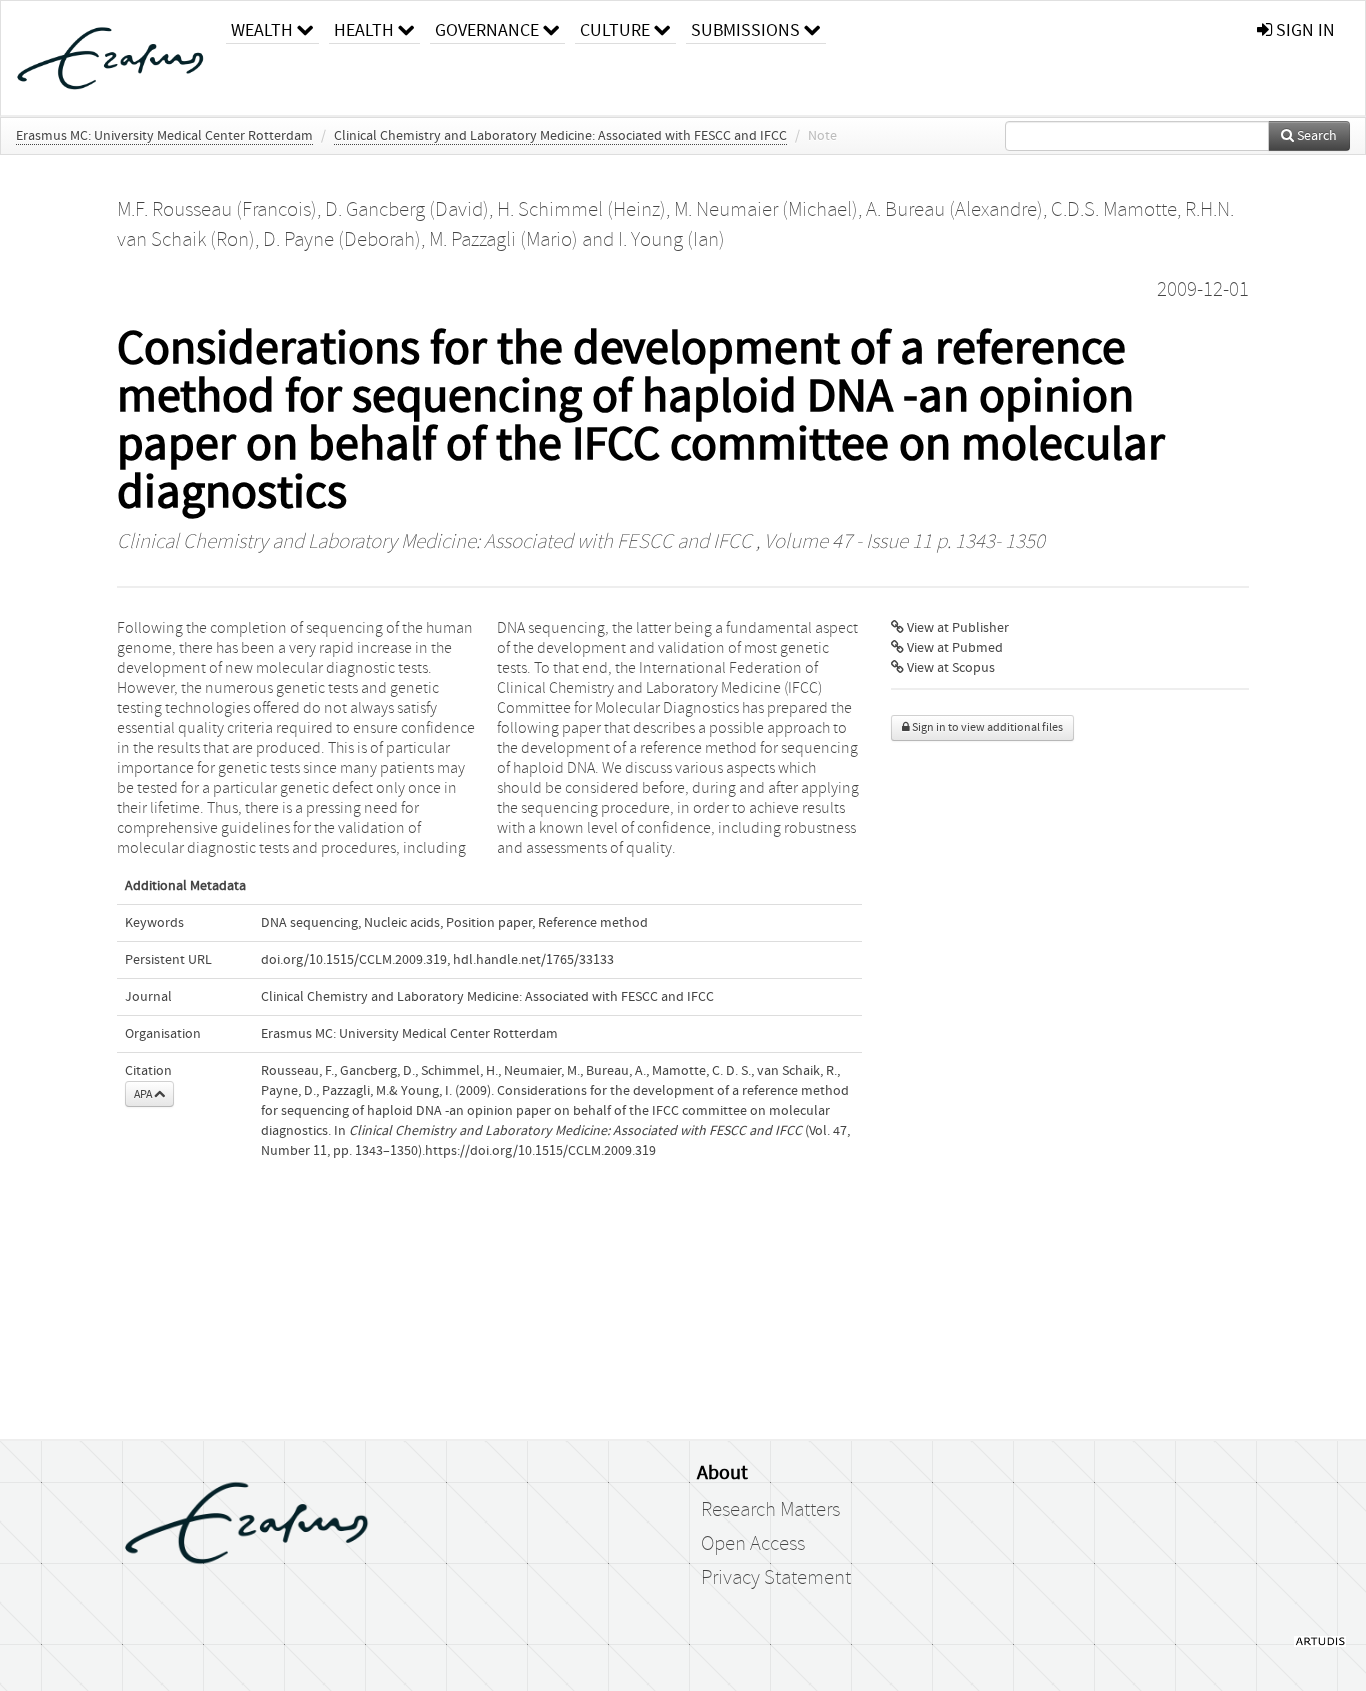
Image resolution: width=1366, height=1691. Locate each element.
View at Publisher (956, 628)
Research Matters (770, 1510)
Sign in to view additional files (986, 727)
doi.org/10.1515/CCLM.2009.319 (354, 960)
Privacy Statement (776, 1578)
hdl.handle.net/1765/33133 (533, 960)
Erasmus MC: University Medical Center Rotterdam (164, 136)
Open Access (753, 1544)
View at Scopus (949, 668)
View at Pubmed (953, 648)
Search (1315, 136)
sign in (1303, 30)
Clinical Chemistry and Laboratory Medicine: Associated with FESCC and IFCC (560, 136)
